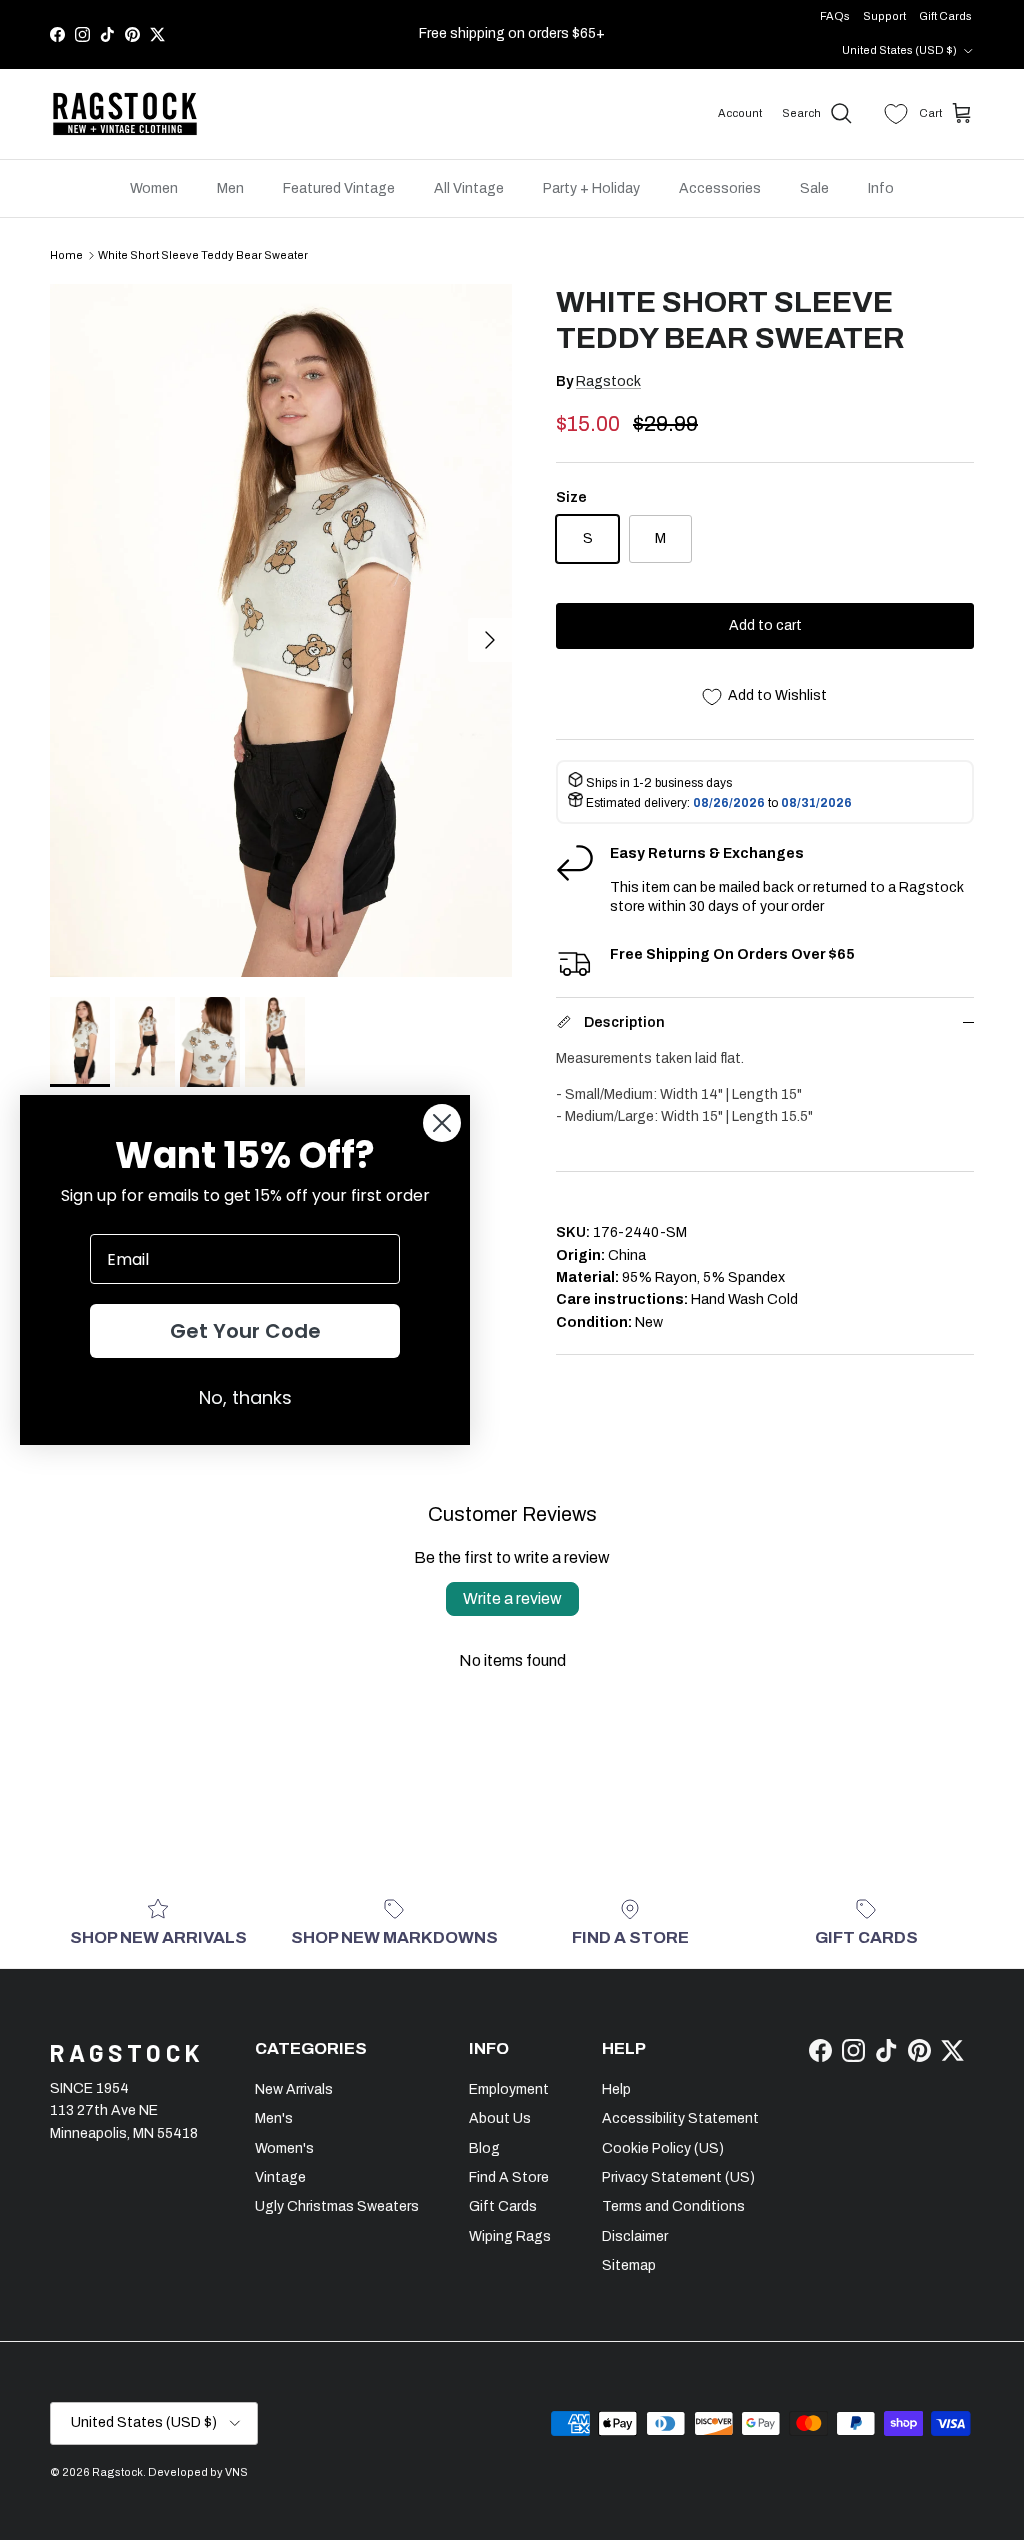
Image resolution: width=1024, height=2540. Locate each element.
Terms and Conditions (673, 2206)
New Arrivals (294, 2089)
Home (66, 255)
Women (154, 188)
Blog (484, 2148)
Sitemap (629, 2265)
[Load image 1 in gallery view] (281, 630)
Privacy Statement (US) (678, 2177)
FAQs (835, 16)
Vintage (280, 2177)
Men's (274, 2118)
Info (881, 188)
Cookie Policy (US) (663, 2148)
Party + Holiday (591, 188)
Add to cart (765, 625)
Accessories (720, 188)
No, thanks (245, 1397)
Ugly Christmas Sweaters (337, 2206)
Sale (814, 188)
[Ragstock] (125, 114)
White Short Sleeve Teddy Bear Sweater (203, 255)
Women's (284, 2148)
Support (884, 16)
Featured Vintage (339, 188)
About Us (500, 2118)
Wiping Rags (510, 2236)
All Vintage (469, 188)
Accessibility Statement (680, 2118)
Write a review (512, 1598)
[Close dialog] (442, 1123)
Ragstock (608, 381)
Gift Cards (945, 16)
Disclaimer (635, 2236)
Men (230, 188)
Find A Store (509, 2177)
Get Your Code (245, 1331)
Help (616, 2089)
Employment (509, 2089)
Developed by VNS (198, 2472)
